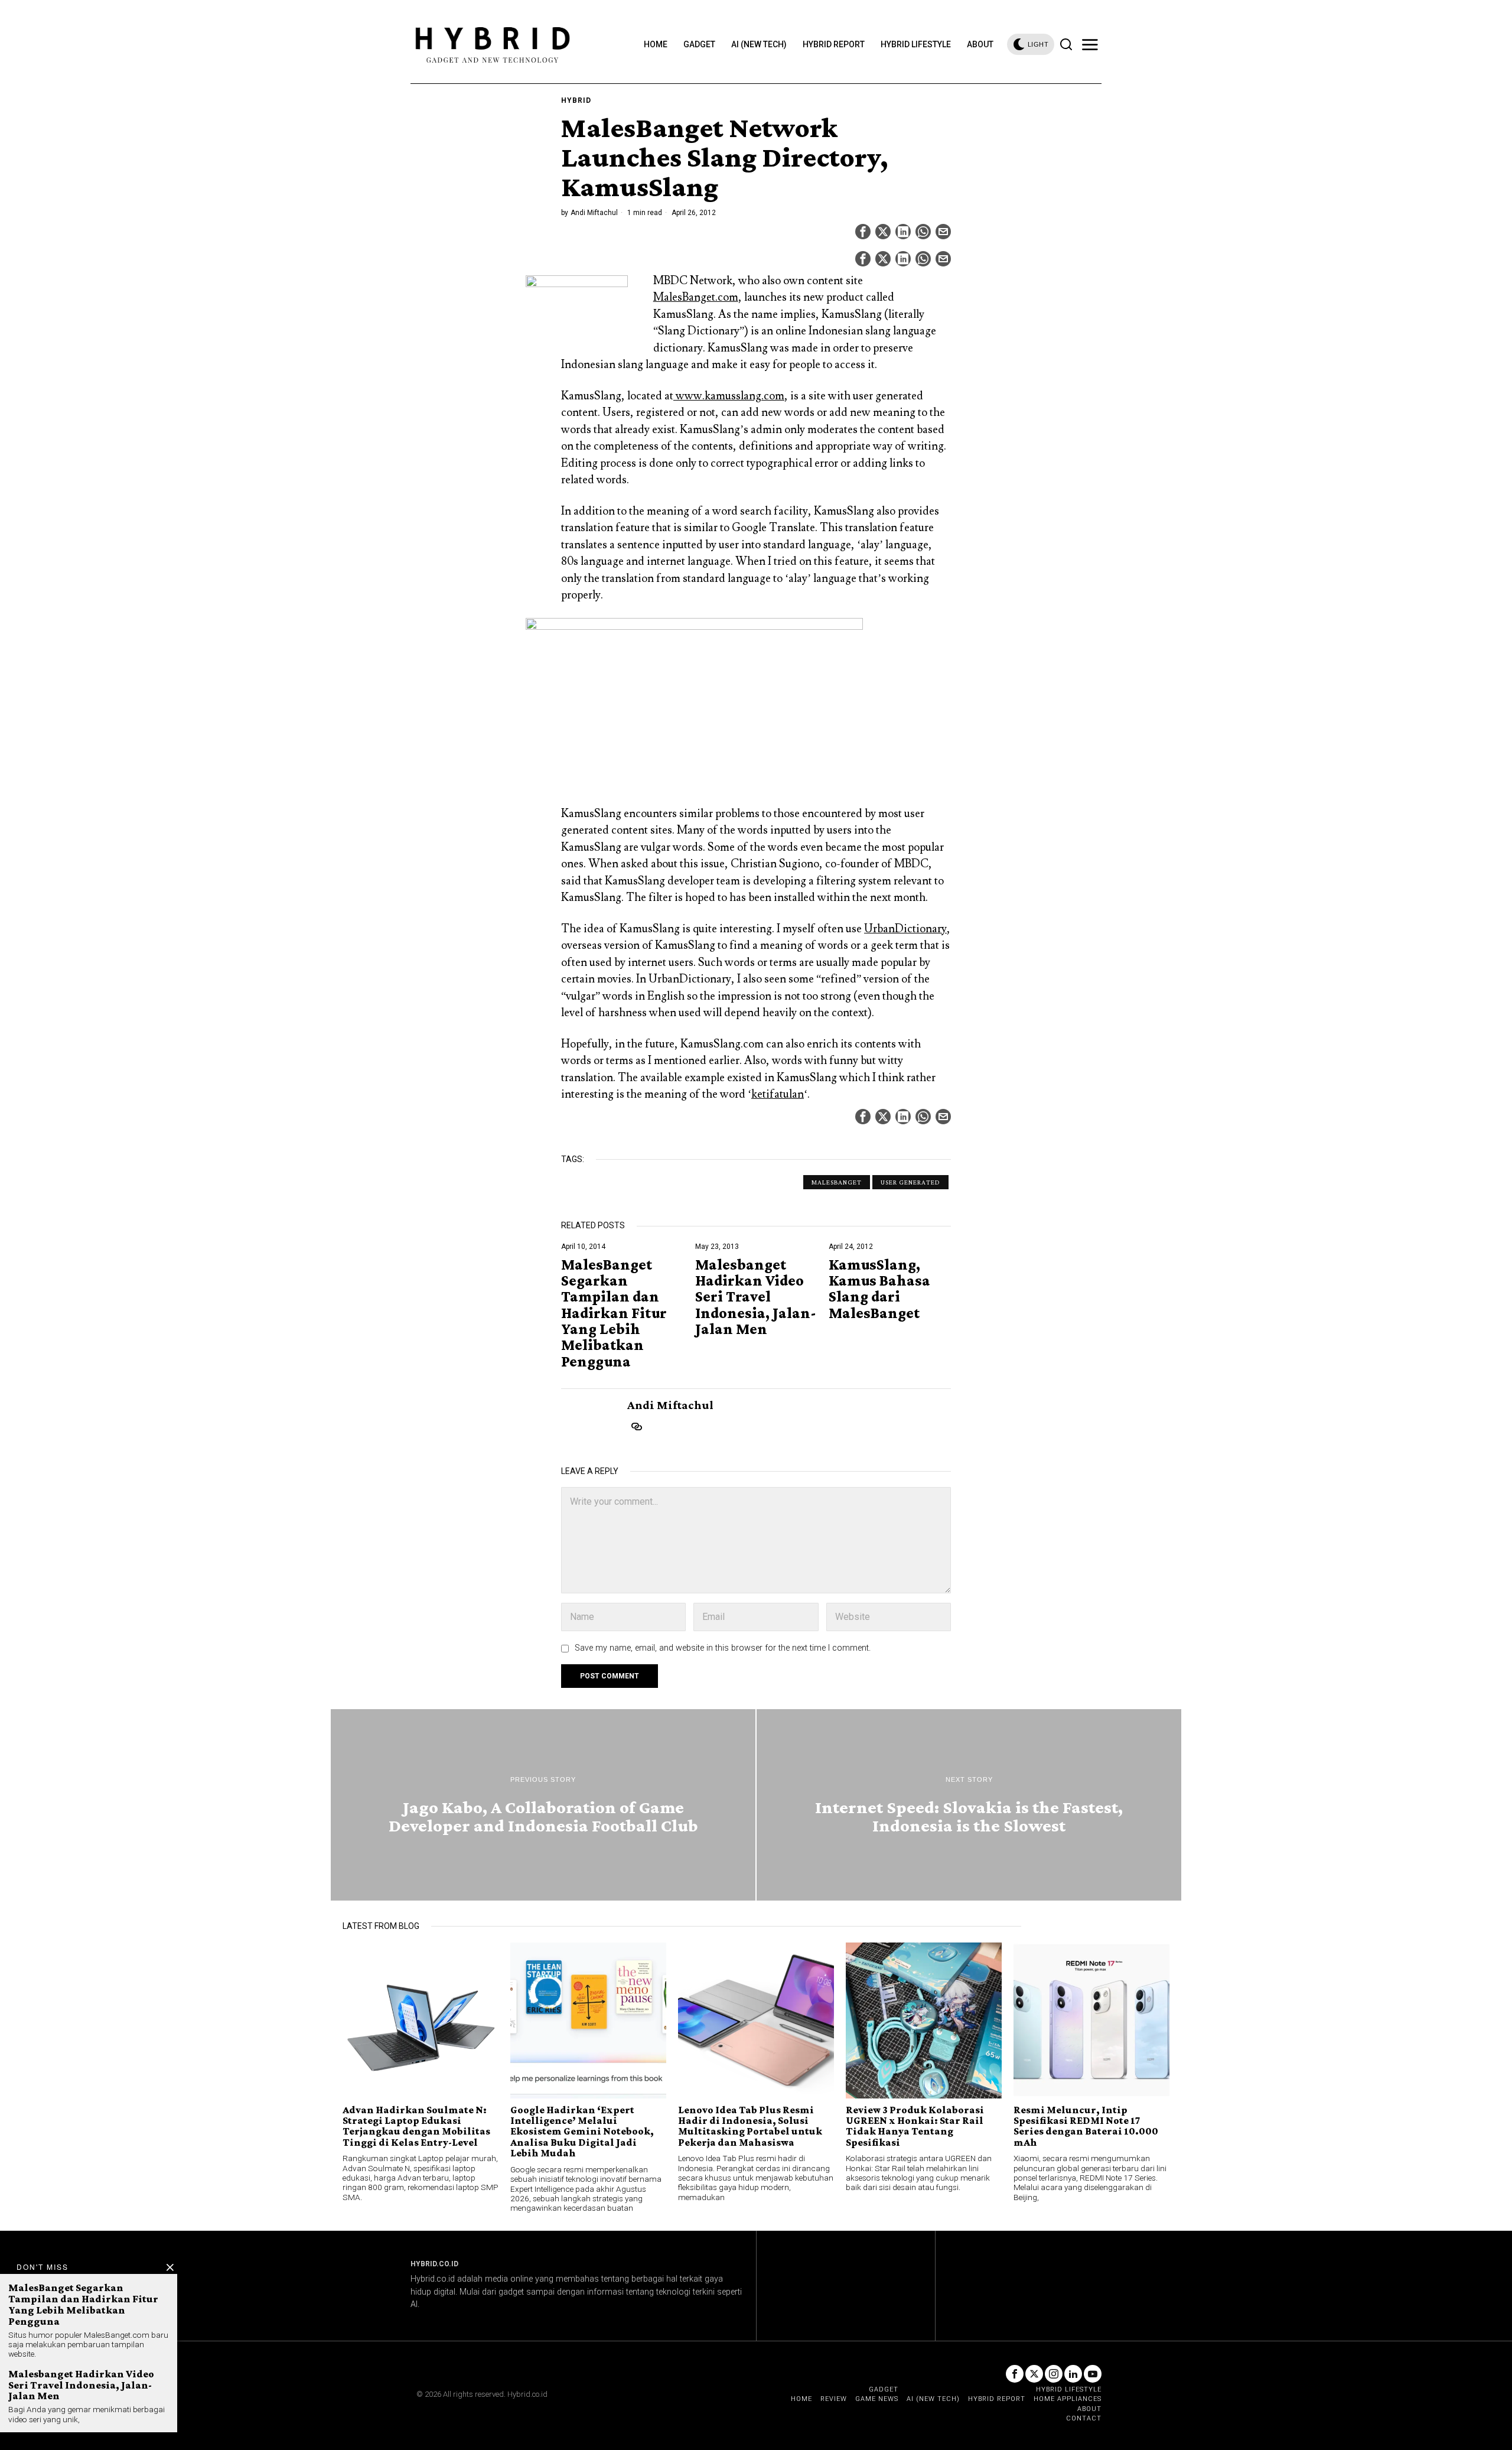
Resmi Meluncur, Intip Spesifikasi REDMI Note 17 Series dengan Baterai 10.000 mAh (1086, 2126)
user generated (910, 1182)
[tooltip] (863, 232)
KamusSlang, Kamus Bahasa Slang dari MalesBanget (879, 1289)
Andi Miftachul (594, 213)
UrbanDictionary (905, 929)
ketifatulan (778, 1094)
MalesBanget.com (696, 297)
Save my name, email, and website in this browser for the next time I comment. (723, 1648)
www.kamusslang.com (729, 396)
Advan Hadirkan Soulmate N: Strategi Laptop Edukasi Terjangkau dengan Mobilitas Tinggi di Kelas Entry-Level (416, 2126)
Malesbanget (837, 1182)
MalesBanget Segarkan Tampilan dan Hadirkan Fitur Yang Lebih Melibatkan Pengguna (614, 1313)
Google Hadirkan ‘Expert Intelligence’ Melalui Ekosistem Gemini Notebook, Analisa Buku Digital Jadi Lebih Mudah (582, 2132)
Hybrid (576, 100)
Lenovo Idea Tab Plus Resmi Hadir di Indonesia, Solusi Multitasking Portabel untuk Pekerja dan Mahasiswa (750, 2126)
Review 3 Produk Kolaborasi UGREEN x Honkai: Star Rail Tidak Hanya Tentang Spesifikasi (915, 2126)
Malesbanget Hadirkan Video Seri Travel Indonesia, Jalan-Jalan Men (756, 1297)
